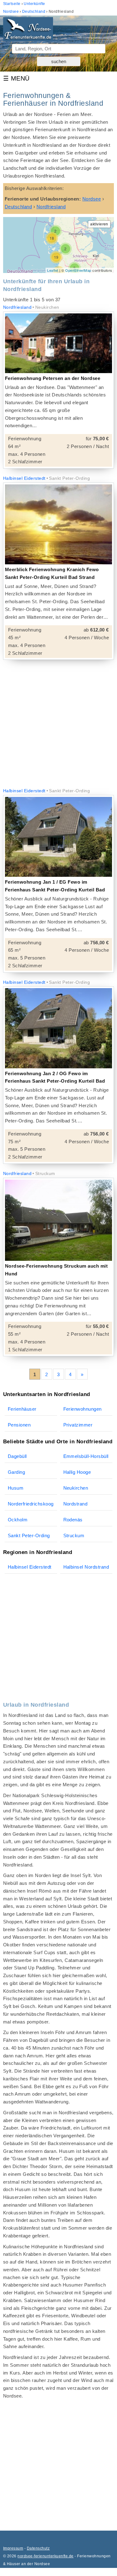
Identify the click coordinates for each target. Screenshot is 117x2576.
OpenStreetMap (78, 270)
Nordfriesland (17, 307)
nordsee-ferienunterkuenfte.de (45, 2556)
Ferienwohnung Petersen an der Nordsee (53, 378)
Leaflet (53, 270)
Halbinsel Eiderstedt (24, 478)
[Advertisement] (58, 724)
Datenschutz (38, 2548)
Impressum (13, 2548)
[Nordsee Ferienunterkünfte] (28, 31)
